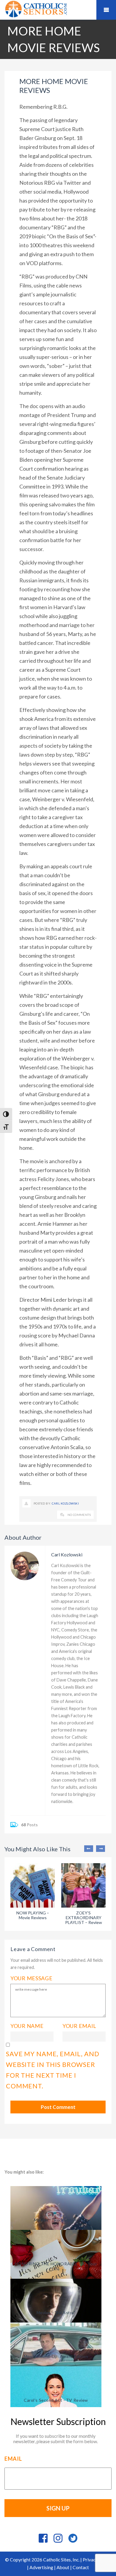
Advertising (41, 2567)
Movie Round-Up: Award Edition (56, 2356)
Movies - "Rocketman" (56, 2220)
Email (13, 2459)
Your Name (27, 2026)
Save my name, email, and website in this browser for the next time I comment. (53, 2070)
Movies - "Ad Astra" (56, 2313)
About (63, 2567)
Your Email (79, 2026)
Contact (81, 2567)
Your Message (32, 1978)
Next (101, 1849)
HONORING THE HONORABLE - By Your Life (56, 2266)
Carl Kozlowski (65, 1503)
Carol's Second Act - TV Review (56, 2400)
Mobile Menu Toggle (106, 10)
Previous (89, 1849)
